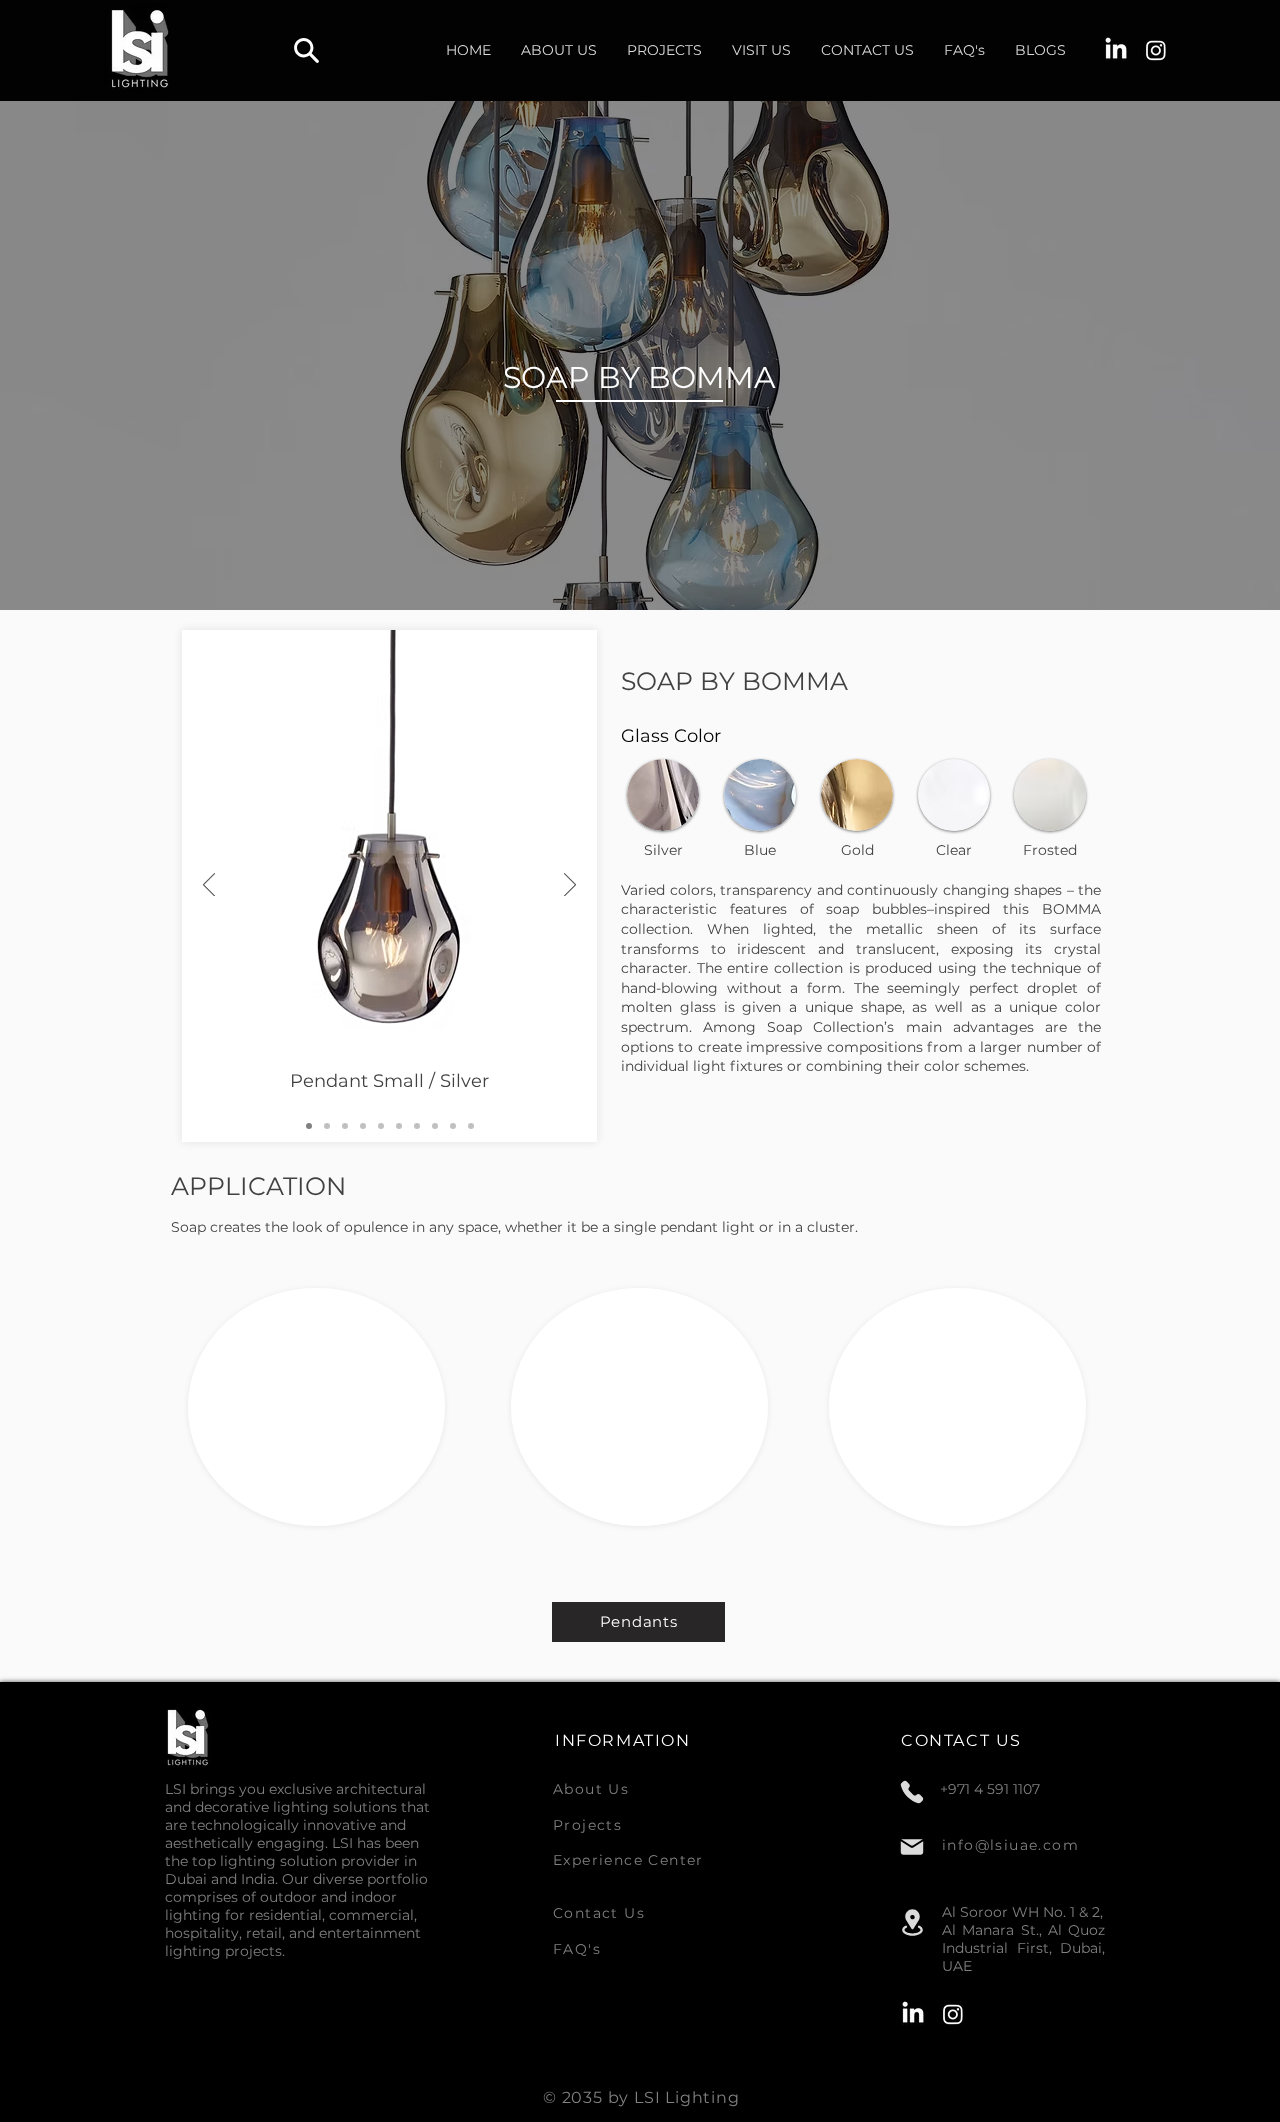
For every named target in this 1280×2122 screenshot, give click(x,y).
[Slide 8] (435, 1126)
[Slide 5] (381, 1126)
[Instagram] (1156, 50)
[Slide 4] (363, 1126)
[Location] (912, 1923)
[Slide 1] (309, 1126)
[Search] (306, 50)
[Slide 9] (453, 1126)
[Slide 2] (327, 1126)
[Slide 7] (417, 1126)
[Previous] (209, 886)
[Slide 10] (471, 1126)
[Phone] (912, 1792)
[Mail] (912, 1847)
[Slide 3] (345, 1126)
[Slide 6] (399, 1126)
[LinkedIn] (1116, 50)
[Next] (570, 886)
